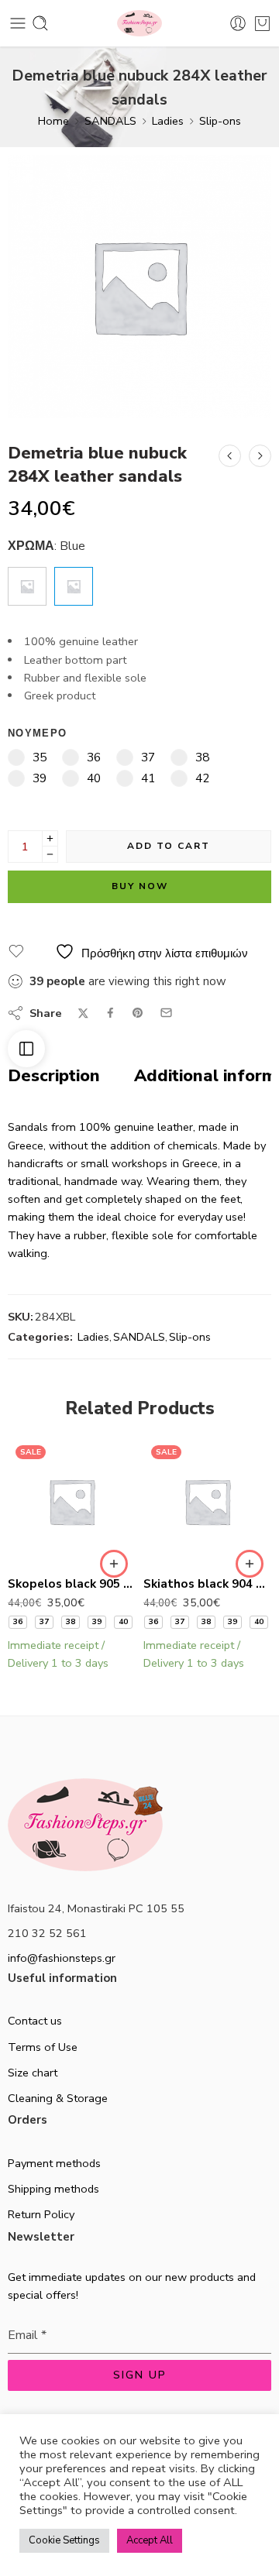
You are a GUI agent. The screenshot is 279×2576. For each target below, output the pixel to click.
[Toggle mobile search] (40, 23)
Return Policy (41, 2214)
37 (44, 1622)
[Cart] (262, 23)
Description (54, 1077)
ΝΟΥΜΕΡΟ (37, 733)
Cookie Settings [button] (64, 2540)
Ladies (168, 121)
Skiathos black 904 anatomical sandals (207, 1584)
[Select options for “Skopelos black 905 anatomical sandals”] (114, 1564)
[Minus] (50, 855)
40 (123, 1622)
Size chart (33, 2073)
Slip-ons (220, 121)
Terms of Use (43, 2047)
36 (18, 1622)
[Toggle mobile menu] (18, 23)
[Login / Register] (238, 23)
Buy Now (140, 886)
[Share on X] (83, 1013)
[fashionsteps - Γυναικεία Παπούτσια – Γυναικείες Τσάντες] (139, 24)
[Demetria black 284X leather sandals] (230, 456)
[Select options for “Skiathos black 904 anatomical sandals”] (250, 1564)
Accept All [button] (150, 2540)
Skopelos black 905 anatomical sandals (72, 1584)
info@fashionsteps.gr (62, 1958)
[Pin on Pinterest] (138, 1013)
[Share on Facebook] (110, 1013)
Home (53, 121)
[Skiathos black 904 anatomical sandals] (207, 1501)
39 (97, 1622)
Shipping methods (53, 2189)
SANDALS (110, 121)
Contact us (35, 2021)
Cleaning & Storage (58, 2098)
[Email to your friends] (166, 1013)
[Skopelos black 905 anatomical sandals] (260, 456)
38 (71, 1622)
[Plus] (50, 838)
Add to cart (169, 846)
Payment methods (54, 2163)
